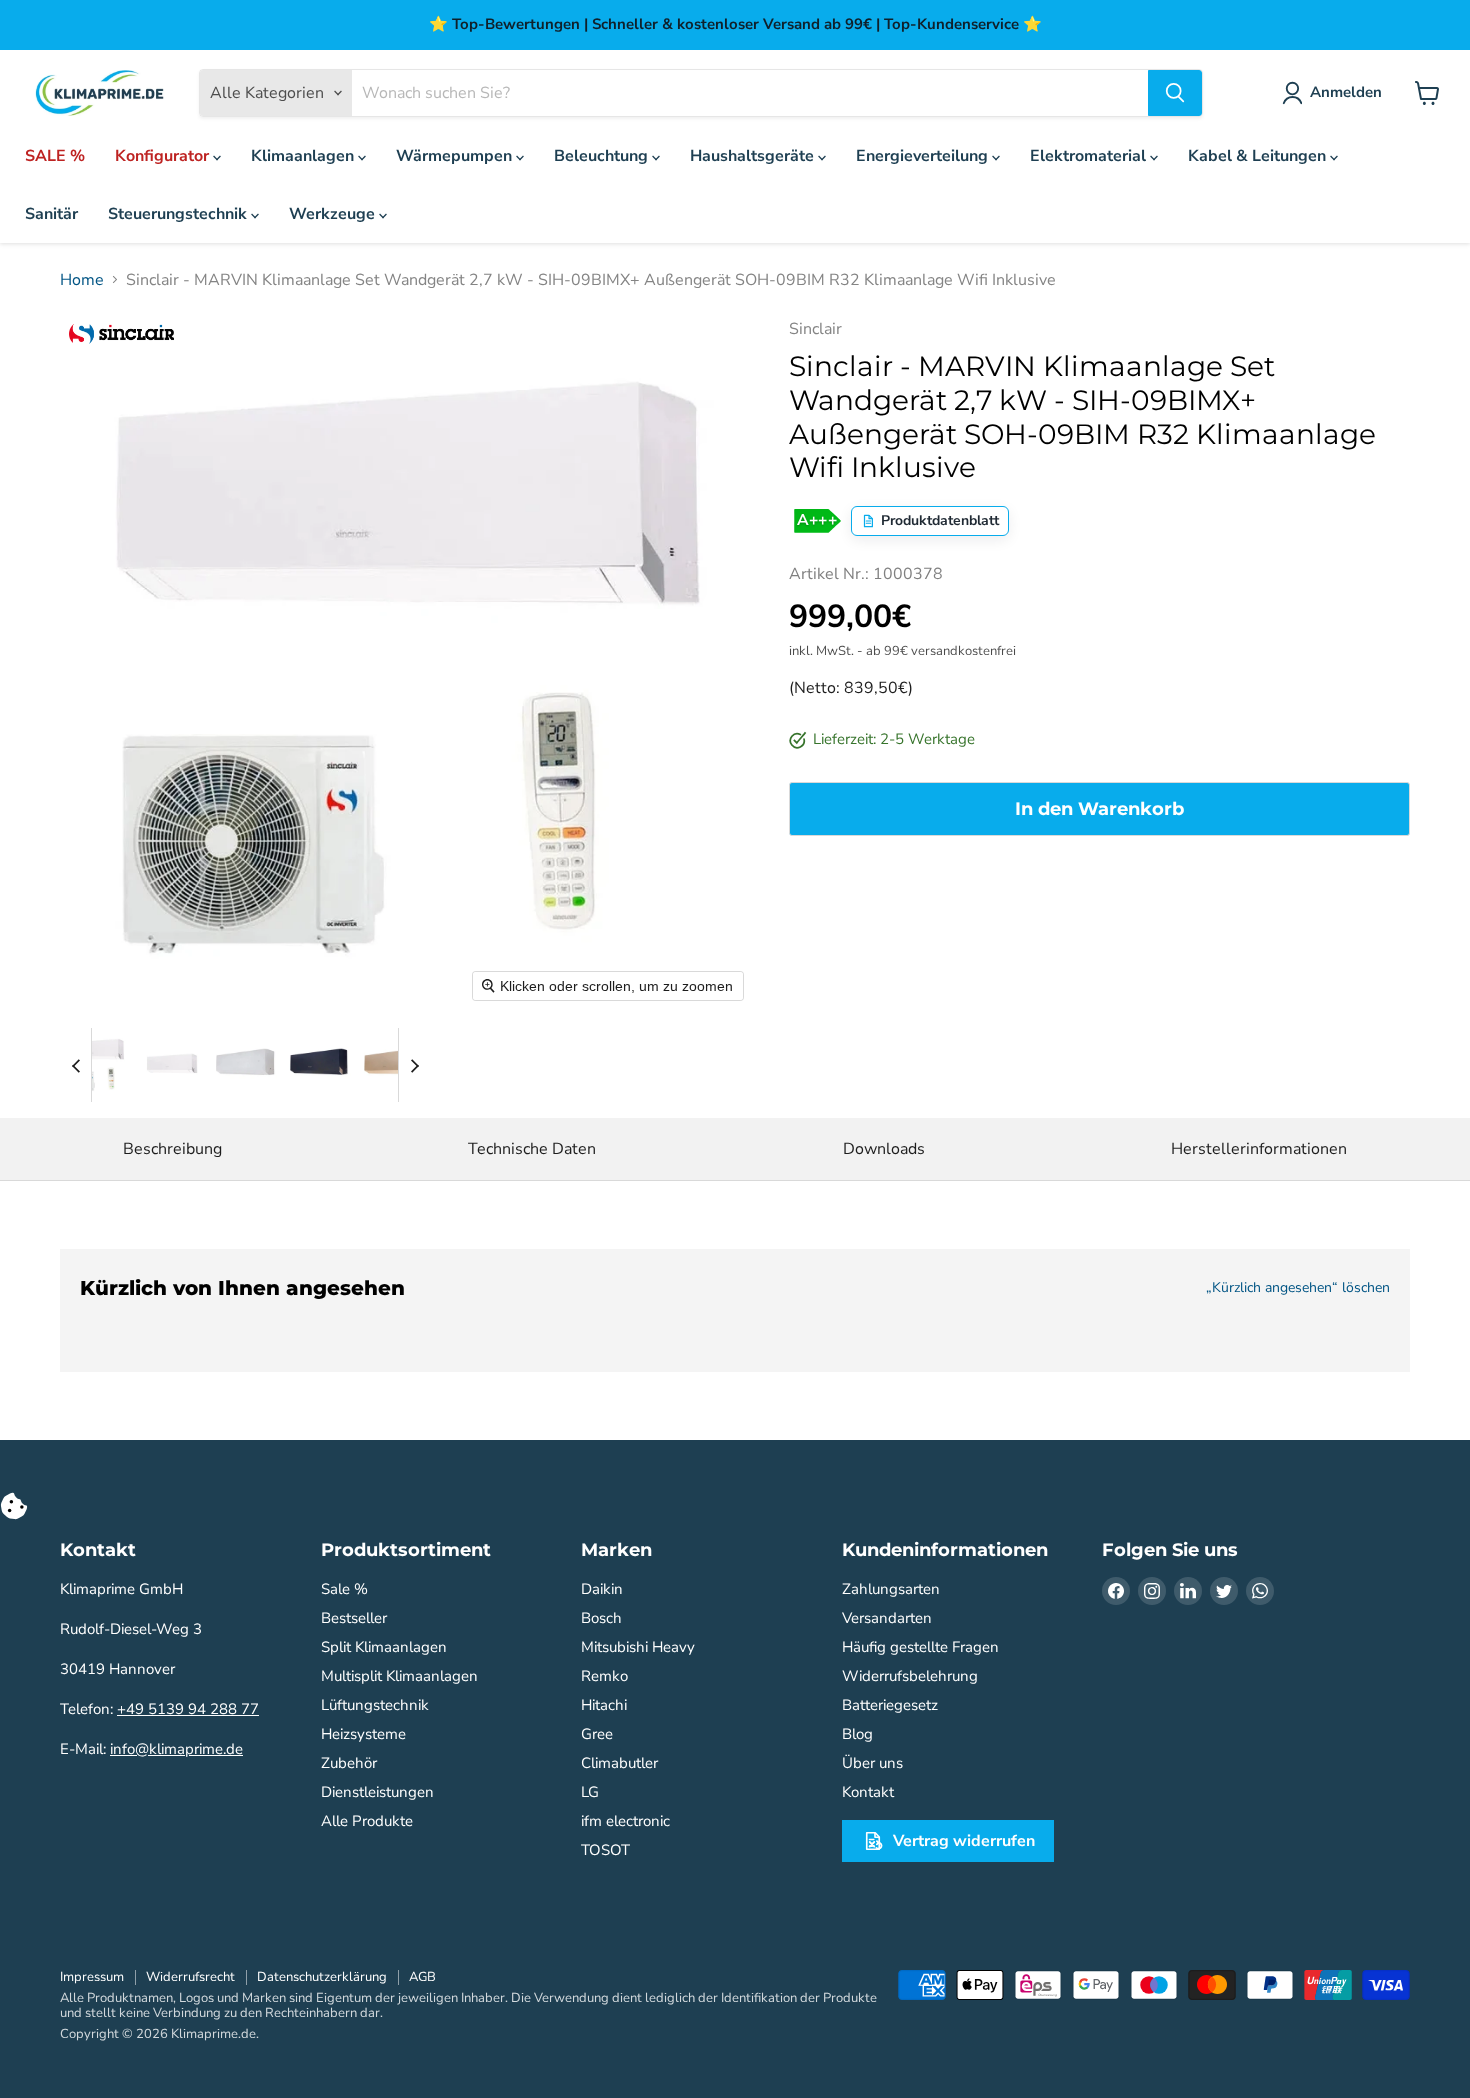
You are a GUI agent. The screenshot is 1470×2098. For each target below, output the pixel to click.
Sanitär (51, 214)
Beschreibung (172, 1149)
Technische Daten (532, 1149)
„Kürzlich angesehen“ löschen (1298, 1288)
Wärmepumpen (456, 156)
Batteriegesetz (890, 1705)
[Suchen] (1175, 93)
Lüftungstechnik (375, 1705)
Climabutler (619, 1763)
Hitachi (604, 1705)
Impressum (92, 1977)
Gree (597, 1734)
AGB (422, 1977)
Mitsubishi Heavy (638, 1647)
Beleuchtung (603, 156)
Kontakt (868, 1792)
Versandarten (887, 1618)
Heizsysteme (363, 1734)
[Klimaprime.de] (100, 93)
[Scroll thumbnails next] (414, 1065)
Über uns (872, 1763)
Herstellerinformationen (1259, 1149)
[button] (97, 1065)
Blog (857, 1734)
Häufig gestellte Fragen (920, 1647)
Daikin (602, 1589)
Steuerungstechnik (179, 214)
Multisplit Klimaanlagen (399, 1676)
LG (590, 1792)
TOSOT (605, 1850)
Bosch (601, 1618)
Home (82, 280)
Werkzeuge (334, 214)
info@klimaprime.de (176, 1749)
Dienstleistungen (377, 1792)
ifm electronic (625, 1821)
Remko (604, 1676)
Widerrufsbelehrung (910, 1676)
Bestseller (354, 1618)
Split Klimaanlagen (384, 1647)
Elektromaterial (1090, 156)
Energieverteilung (924, 156)
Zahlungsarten (891, 1589)
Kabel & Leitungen (1259, 156)
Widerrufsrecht (190, 1977)
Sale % (344, 1589)
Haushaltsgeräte (754, 156)
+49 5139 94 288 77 (188, 1709)
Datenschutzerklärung (322, 1977)
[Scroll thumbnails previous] (76, 1065)
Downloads (884, 1149)
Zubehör (349, 1763)
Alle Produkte (367, 1821)
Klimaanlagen (304, 156)
